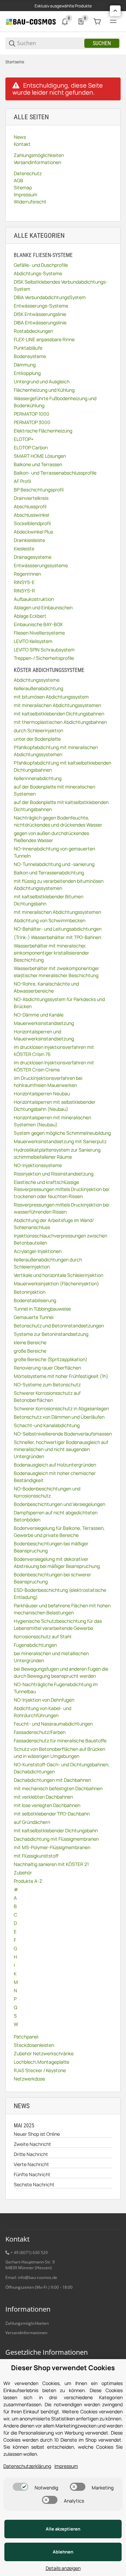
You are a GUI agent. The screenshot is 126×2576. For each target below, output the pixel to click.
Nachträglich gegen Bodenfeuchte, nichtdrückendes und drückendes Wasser (58, 821)
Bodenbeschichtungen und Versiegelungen (59, 1504)
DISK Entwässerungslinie (40, 314)
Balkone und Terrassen (38, 464)
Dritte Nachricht (31, 2154)
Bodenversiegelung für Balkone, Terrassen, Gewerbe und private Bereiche (59, 1532)
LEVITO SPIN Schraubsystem (44, 650)
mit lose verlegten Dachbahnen (47, 1805)
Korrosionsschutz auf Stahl (43, 1636)
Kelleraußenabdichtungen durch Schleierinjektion (48, 1263)
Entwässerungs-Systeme (41, 306)
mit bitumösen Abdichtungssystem (51, 697)
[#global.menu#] (113, 22)
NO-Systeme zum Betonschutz (47, 1384)
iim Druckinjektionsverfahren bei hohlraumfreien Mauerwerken (48, 1082)
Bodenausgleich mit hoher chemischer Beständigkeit (55, 1477)
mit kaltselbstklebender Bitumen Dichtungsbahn (49, 900)
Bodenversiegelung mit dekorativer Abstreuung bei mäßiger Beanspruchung (57, 1563)
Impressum (66, 2466)
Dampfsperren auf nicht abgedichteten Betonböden (56, 1516)
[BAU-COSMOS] (31, 21)
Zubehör (23, 1873)
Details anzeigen (63, 2568)
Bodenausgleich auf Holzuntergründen (55, 1465)
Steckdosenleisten (34, 2045)
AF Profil (22, 481)
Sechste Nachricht (34, 2184)
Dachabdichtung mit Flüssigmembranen (56, 1839)
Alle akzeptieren (63, 2529)
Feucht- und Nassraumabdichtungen (53, 1724)
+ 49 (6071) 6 (23, 2252)
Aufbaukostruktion (34, 599)
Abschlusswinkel (31, 515)
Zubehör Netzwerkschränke (44, 2053)
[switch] (20, 2487)
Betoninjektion (30, 1292)
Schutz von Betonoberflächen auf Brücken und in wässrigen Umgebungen (59, 1752)
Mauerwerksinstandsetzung (44, 1023)
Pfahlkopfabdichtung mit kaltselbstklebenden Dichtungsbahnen (62, 766)
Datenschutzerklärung (27, 2466)
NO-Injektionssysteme (38, 1165)
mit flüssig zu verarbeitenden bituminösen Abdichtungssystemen (59, 884)
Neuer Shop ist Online (37, 2134)
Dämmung (25, 365)
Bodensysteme (30, 356)
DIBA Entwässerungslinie (40, 323)
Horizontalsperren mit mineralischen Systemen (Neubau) (52, 1121)
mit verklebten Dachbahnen (43, 1797)
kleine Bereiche (30, 1342)
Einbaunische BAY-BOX (38, 624)
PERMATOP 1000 (32, 414)
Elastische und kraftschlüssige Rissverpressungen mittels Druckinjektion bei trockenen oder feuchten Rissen (61, 1189)
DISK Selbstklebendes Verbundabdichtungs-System (61, 285)
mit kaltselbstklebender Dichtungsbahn (56, 1830)
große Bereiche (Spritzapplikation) (51, 1359)
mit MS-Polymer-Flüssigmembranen (52, 1847)
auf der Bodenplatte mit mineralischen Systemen (54, 790)
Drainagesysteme (33, 557)
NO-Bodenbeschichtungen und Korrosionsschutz (47, 1492)
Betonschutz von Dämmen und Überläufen (59, 1417)
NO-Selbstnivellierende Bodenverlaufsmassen (63, 1434)
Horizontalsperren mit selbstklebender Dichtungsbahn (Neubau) (55, 1105)
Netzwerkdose (29, 2079)
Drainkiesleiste (29, 540)
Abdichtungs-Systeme (38, 273)
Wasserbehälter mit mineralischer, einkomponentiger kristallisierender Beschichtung (51, 953)
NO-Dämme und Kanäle (39, 1015)
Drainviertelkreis (31, 498)
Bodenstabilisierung (35, 1300)
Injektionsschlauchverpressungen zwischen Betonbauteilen (60, 1239)
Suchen (102, 43)
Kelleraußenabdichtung (38, 688)
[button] (115, 11)
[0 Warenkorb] (97, 22)
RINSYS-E (24, 582)
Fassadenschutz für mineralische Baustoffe (60, 1741)
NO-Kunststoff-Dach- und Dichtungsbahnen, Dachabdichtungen (62, 1768)
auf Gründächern (32, 1822)
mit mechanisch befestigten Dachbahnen (58, 1788)
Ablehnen (63, 2552)
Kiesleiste (24, 549)
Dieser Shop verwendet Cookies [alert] (63, 2368)
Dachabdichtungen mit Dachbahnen (52, 1780)
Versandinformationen (26, 2333)
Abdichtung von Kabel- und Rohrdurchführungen (43, 1712)
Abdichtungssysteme (37, 680)
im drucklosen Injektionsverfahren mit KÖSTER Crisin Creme (54, 1066)
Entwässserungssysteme (41, 565)
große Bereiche (30, 1351)
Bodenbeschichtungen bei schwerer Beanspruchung (52, 1578)
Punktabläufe (28, 348)
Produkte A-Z (28, 1881)
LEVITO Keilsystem (33, 641)
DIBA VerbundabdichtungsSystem (50, 297)
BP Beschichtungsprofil (39, 490)
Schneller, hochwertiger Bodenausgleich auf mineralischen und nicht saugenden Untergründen (61, 1449)
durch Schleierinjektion (38, 730)
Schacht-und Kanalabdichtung (47, 1425)
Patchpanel (26, 2037)
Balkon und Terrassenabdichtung (49, 873)
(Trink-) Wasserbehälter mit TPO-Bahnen (57, 937)
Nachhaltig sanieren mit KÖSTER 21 (51, 1864)
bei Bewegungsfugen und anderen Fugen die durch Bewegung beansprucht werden (61, 1672)
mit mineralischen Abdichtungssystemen (57, 705)
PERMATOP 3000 (32, 422)
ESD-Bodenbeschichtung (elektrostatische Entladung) (60, 1593)
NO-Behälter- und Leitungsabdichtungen (58, 929)
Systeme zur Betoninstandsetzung (51, 1334)
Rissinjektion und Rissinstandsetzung (54, 1174)
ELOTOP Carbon (31, 447)
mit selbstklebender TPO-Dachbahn (52, 1814)
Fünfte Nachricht (32, 2174)
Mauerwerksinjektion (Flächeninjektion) (56, 1283)
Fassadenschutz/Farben (40, 1732)
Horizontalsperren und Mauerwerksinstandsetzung (44, 1035)
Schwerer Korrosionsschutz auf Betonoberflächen (47, 1396)
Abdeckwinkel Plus (33, 532)
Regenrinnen (27, 574)
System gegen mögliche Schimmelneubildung (62, 1133)
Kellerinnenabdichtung (38, 778)
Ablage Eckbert (30, 616)
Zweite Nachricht (32, 2144)
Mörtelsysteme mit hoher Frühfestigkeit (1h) (61, 1376)
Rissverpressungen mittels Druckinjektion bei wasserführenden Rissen (61, 1208)
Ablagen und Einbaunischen (43, 607)
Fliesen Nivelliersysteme (39, 633)
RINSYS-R (24, 591)
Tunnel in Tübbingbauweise (42, 1309)
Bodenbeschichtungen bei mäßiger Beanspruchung (51, 1547)
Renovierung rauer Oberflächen (47, 1368)
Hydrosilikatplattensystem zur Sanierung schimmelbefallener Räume (57, 1153)
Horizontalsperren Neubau (42, 1093)
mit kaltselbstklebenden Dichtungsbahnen (59, 714)
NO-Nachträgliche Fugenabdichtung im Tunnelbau (56, 1688)
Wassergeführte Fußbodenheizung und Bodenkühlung (55, 402)
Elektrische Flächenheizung (43, 431)
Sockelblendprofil (32, 523)
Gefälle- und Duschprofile (41, 265)
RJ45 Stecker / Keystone (40, 2070)
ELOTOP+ (24, 439)
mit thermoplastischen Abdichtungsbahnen (60, 722)
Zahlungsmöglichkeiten (27, 2323)
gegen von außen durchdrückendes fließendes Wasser (51, 837)
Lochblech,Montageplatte (41, 2062)
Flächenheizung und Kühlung (44, 390)
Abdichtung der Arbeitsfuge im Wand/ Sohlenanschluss (54, 1224)
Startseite (15, 62)
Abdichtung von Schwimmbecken (50, 920)
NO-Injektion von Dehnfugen (44, 1700)
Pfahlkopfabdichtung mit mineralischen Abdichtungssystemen (56, 751)
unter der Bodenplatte (37, 739)
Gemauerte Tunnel (34, 1317)
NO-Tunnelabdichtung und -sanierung (54, 864)
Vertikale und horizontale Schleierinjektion (58, 1275)
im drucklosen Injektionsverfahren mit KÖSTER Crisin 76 (54, 1051)
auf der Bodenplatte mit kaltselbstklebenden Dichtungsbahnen (61, 806)
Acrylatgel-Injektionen (38, 1251)
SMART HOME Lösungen (40, 456)
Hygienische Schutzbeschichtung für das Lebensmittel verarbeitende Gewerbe (58, 1624)
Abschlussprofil (30, 506)
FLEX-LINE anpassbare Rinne (44, 339)
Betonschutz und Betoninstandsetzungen (59, 1326)
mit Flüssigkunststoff (36, 1856)
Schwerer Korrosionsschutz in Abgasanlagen (61, 1408)
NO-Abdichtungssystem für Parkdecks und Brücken (59, 1003)
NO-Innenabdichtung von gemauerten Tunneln (54, 852)
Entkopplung (27, 373)
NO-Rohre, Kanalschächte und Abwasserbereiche (46, 987)
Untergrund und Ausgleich (42, 381)
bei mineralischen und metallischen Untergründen (51, 1657)
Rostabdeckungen (33, 331)
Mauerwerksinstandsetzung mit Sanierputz (60, 1141)
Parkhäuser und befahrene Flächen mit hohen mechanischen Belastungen (62, 1609)
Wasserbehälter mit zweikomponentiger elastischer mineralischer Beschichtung (56, 972)
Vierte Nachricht (31, 2164)
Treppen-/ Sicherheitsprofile (44, 658)
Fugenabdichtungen (35, 1645)
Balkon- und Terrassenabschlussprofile (55, 473)
